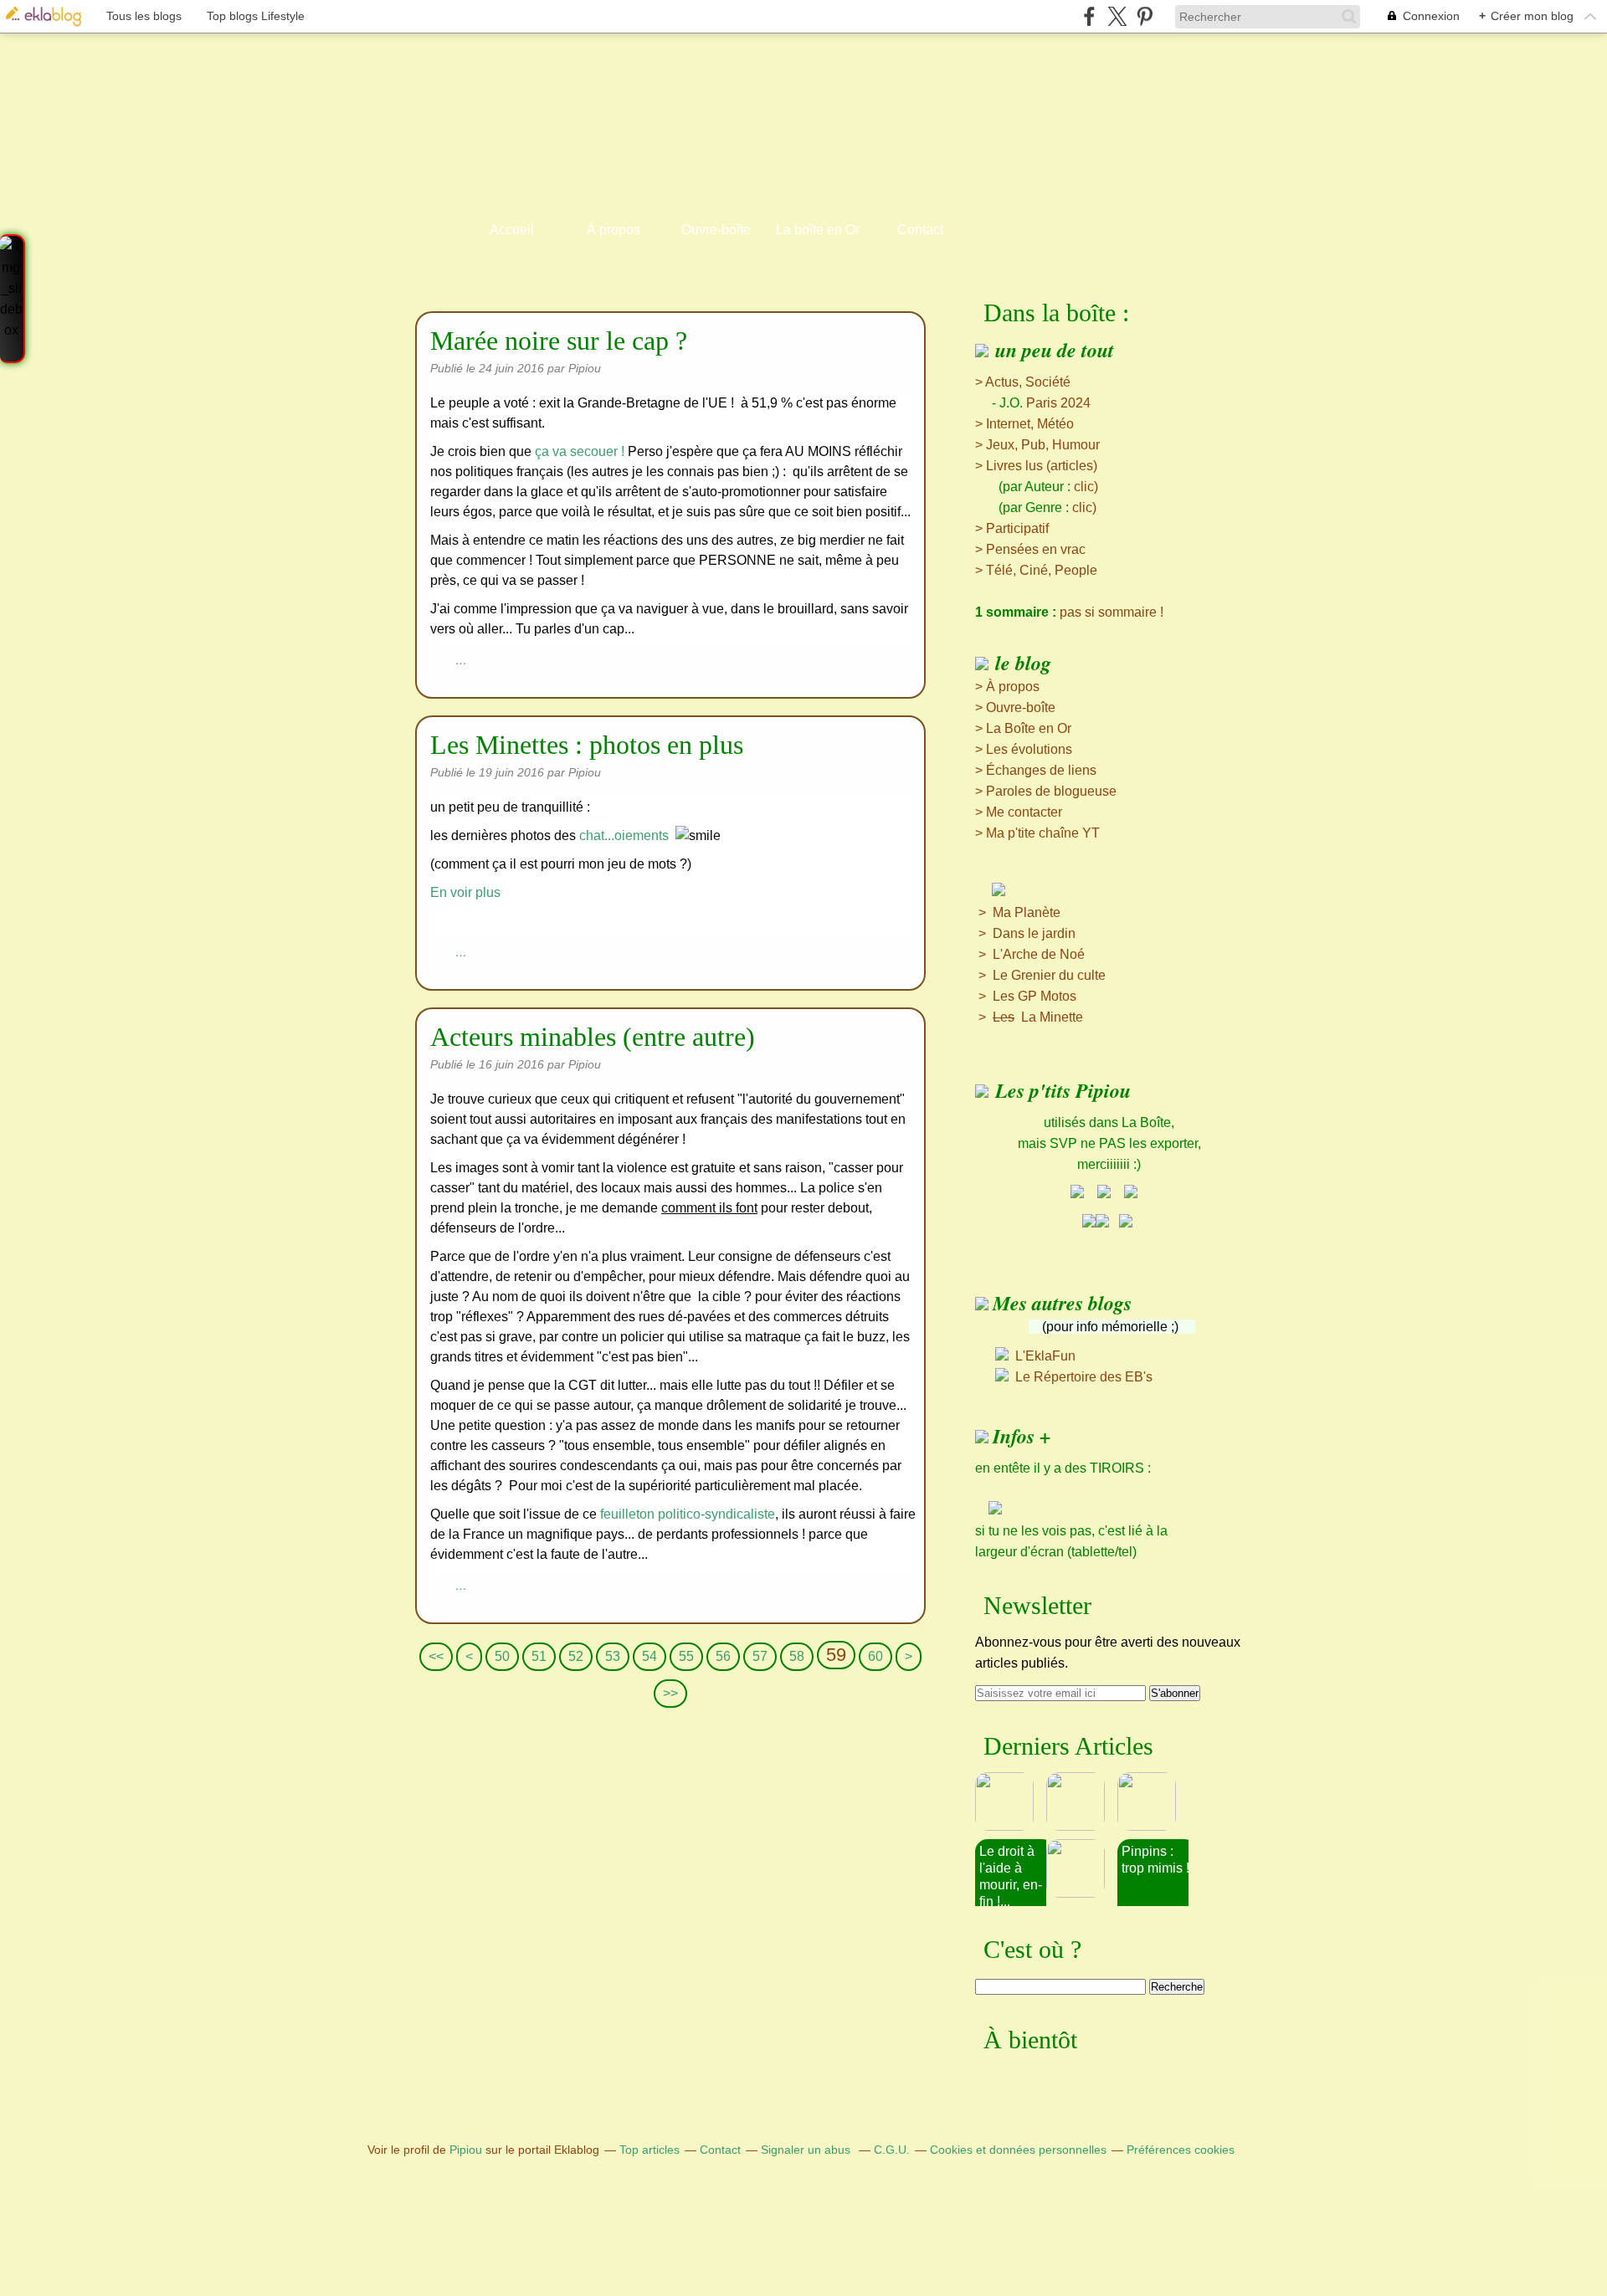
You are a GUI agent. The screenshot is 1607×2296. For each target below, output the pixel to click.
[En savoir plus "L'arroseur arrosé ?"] (1153, 1801)
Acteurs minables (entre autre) (593, 1037)
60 (875, 1656)
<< (436, 1656)
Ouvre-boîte (716, 230)
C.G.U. (892, 2150)
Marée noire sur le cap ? (559, 341)
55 (686, 1656)
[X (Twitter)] (1117, 16)
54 (649, 1656)
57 (760, 1656)
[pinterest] (1145, 16)
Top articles (649, 2150)
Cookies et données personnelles (1018, 2150)
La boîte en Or (818, 230)
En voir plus (465, 892)
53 (613, 1656)
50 (502, 1656)
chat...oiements (624, 835)
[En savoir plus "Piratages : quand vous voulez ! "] (1082, 1801)
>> (670, 1693)
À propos (614, 230)
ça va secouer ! (580, 451)
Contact (920, 230)
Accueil (512, 230)
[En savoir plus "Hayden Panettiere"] (1082, 1868)
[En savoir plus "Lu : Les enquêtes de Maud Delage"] (1011, 1801)
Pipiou (466, 2150)
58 (797, 1656)
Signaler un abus (807, 2150)
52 (576, 1656)
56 (723, 1656)
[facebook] (1089, 16)
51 (539, 1656)
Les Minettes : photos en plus (587, 745)
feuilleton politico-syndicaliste (688, 1514)
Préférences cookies (1181, 2150)
